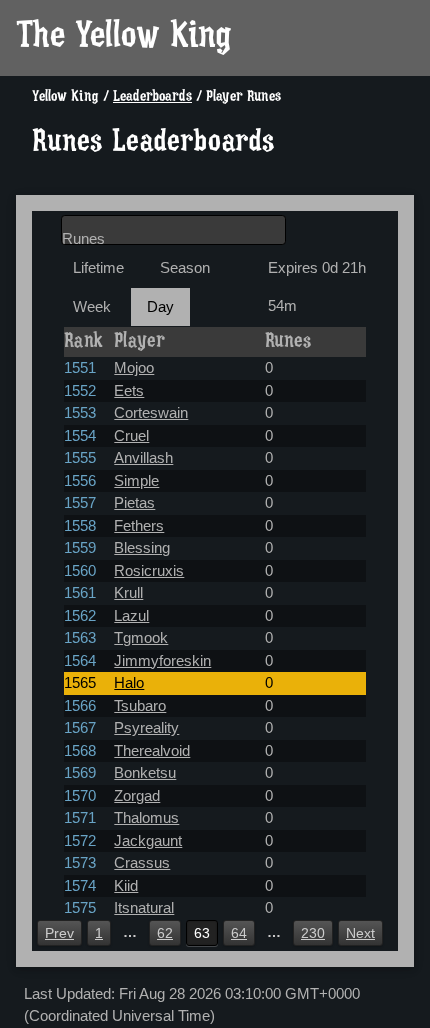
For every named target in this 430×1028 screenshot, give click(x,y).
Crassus (142, 862)
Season (185, 267)
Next (360, 933)
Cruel (131, 435)
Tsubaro (140, 705)
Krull (128, 592)
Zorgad (137, 795)
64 (239, 933)
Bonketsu (145, 772)
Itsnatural (144, 907)
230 (313, 933)
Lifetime (98, 267)
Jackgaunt (148, 840)
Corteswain (151, 412)
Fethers (139, 525)
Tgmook (141, 637)
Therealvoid (152, 750)
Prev (59, 933)
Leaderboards (152, 97)
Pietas (134, 502)
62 (165, 933)
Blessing (142, 547)
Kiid (126, 885)
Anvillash (143, 457)
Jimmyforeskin (162, 660)
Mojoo (134, 367)
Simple (136, 480)
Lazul (131, 615)
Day (160, 306)
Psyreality (146, 727)
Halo (129, 682)
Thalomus (146, 817)
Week (92, 306)
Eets (129, 390)
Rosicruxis (149, 570)
